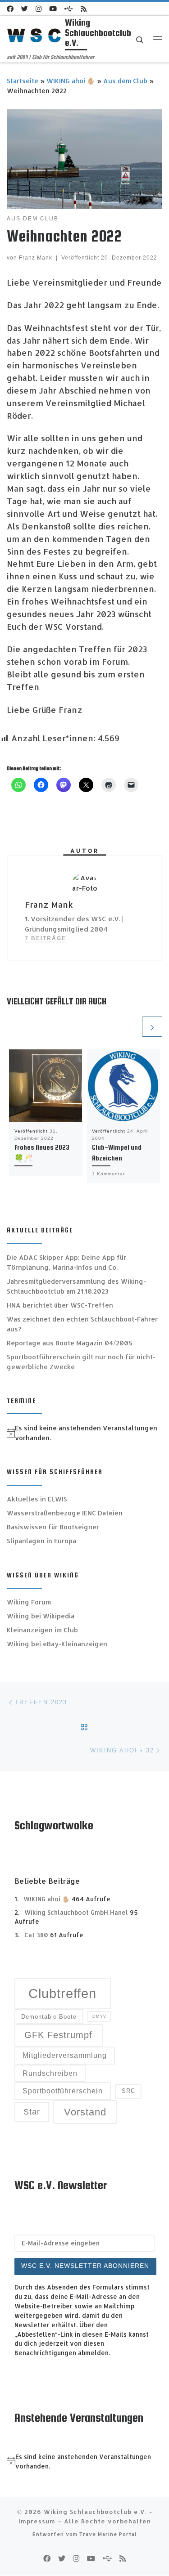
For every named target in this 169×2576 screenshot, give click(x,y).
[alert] (84, 1433)
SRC (128, 2091)
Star (32, 2112)
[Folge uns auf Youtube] (53, 9)
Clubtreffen (62, 1993)
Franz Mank (36, 258)
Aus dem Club (125, 81)
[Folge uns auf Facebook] (10, 9)
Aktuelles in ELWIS (37, 1499)
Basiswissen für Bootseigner (53, 1527)
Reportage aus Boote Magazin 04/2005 (70, 1343)
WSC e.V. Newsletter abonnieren (85, 2266)
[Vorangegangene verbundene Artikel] (130, 1027)
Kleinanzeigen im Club (42, 1630)
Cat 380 (36, 1935)
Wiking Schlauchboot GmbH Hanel (76, 1912)
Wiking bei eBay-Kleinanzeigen (57, 1644)
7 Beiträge (46, 938)
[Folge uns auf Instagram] (39, 9)
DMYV (99, 2016)
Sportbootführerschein (63, 2091)
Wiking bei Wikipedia (41, 1616)
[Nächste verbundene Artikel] (152, 1027)
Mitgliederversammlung (65, 2055)
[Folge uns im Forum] (69, 9)
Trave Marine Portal (108, 2534)
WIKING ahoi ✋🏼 (71, 81)
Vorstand (85, 2112)
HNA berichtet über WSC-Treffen (60, 1305)
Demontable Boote (49, 2017)
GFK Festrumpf (58, 2035)
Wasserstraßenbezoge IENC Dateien (65, 1513)
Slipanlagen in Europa (41, 1541)
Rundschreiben (50, 2073)
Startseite (23, 81)
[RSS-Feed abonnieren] (84, 9)
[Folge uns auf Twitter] (25, 9)
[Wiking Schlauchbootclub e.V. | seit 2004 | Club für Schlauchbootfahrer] (34, 34)
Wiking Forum (29, 1602)
